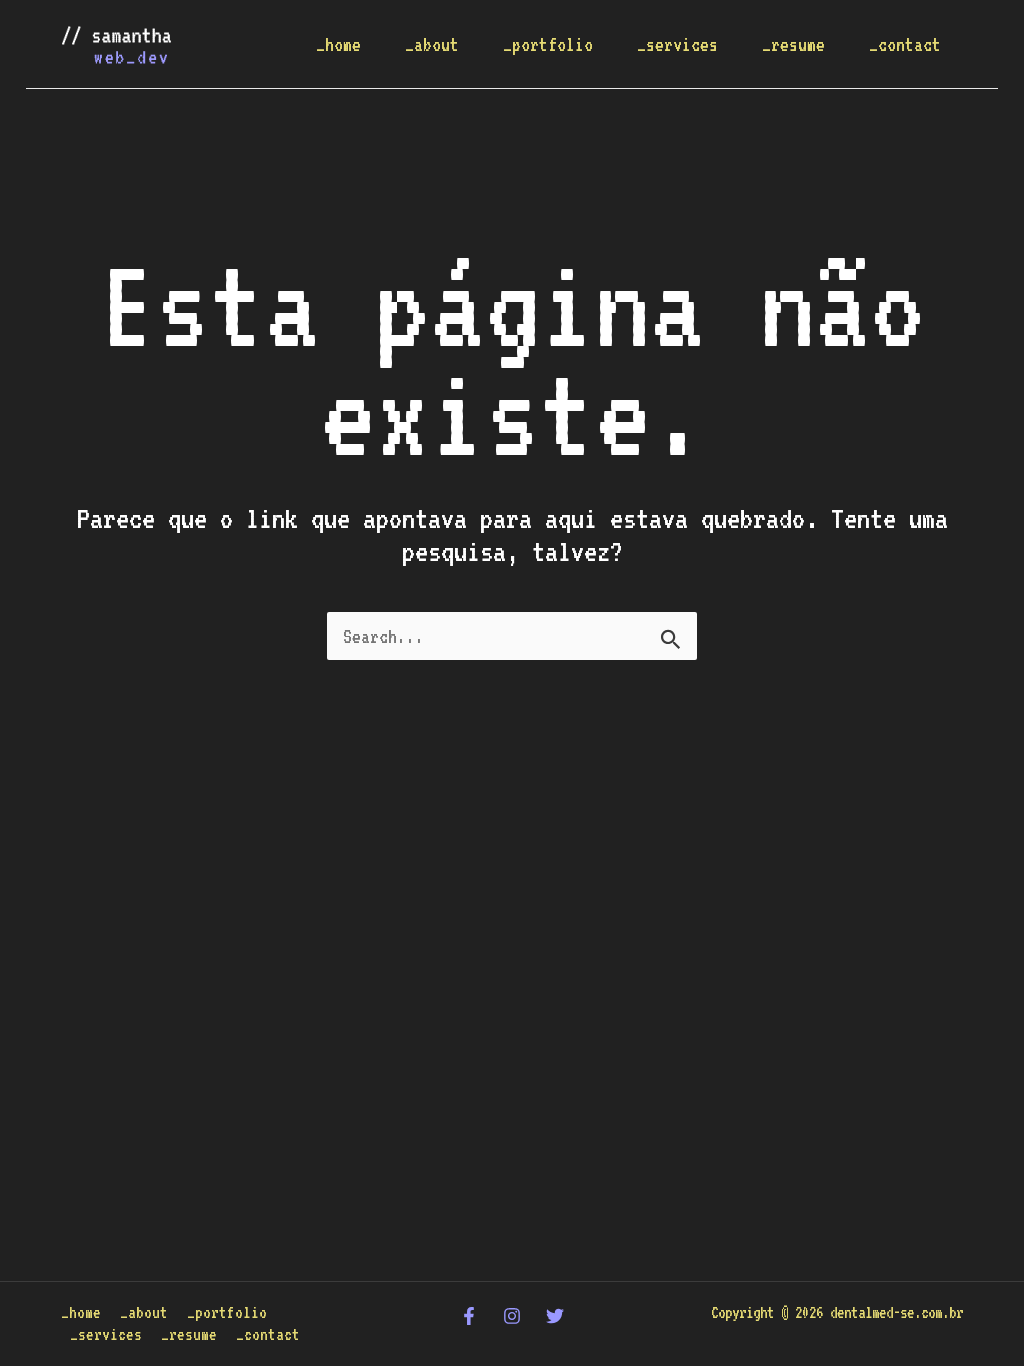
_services (677, 44)
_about (432, 44)
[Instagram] (512, 1316)
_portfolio (548, 44)
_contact (905, 44)
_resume (793, 44)
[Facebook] (469, 1316)
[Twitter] (555, 1316)
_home (338, 44)
